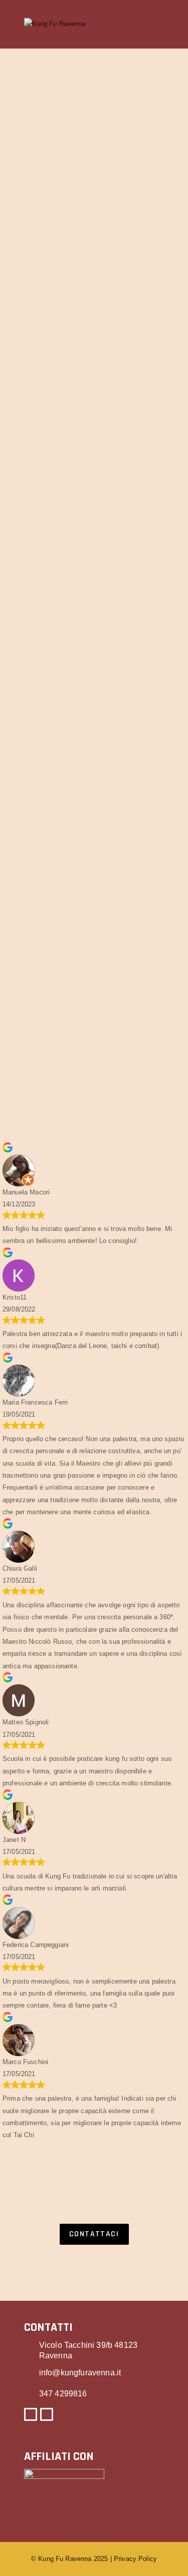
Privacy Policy (135, 2559)
